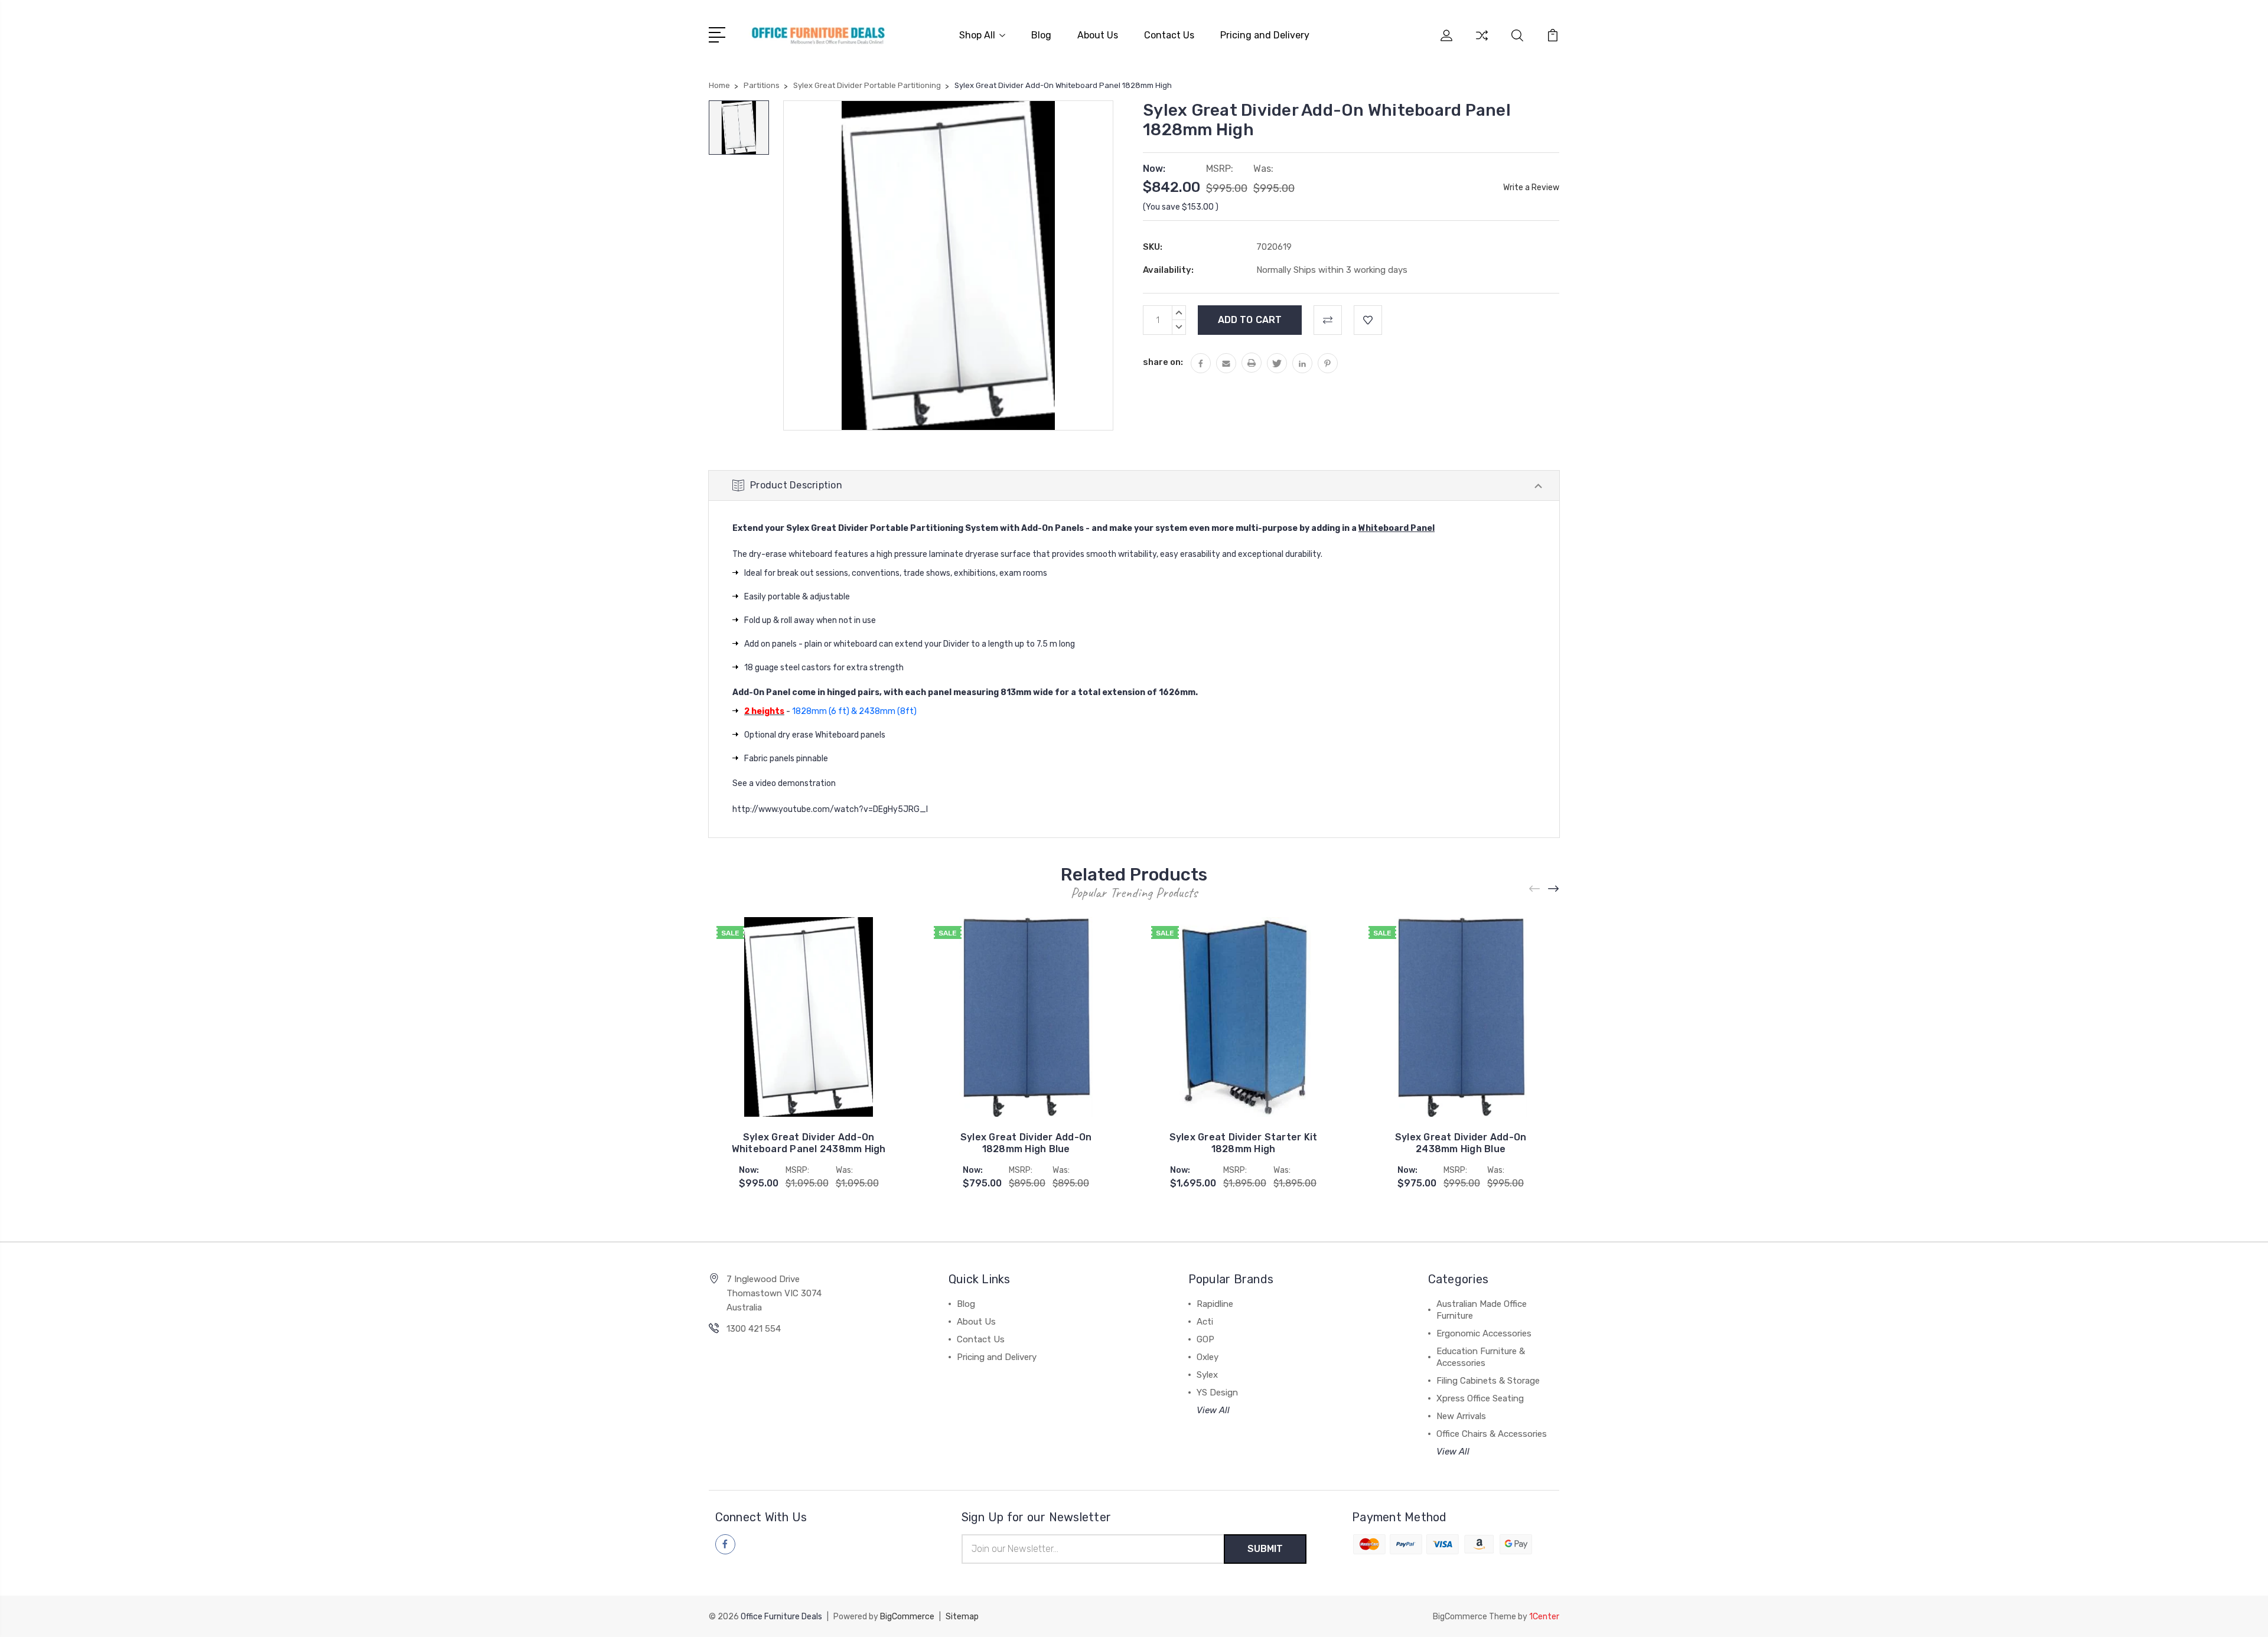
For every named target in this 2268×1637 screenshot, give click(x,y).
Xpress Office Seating (1480, 1398)
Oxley (1208, 1357)
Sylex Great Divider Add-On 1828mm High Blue (1026, 1143)
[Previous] (1535, 889)
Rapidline (1215, 1304)
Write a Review (1531, 187)
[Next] (1554, 889)
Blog (1041, 35)
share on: (1163, 362)
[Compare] (1482, 43)
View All (1213, 1410)
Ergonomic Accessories (1484, 1333)
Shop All (977, 35)
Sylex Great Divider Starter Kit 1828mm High (1244, 1143)
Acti (1205, 1322)
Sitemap (962, 1617)
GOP (1205, 1339)
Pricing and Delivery (1265, 35)
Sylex (1207, 1375)
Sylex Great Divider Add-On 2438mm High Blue (1461, 1143)
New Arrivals (1461, 1416)
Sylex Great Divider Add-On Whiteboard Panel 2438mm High (809, 1143)
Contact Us (1169, 35)
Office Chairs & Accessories (1492, 1434)
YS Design (1217, 1393)
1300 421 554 (754, 1329)
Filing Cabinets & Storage (1488, 1381)
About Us (1098, 35)
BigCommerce (907, 1617)
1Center (1544, 1617)
